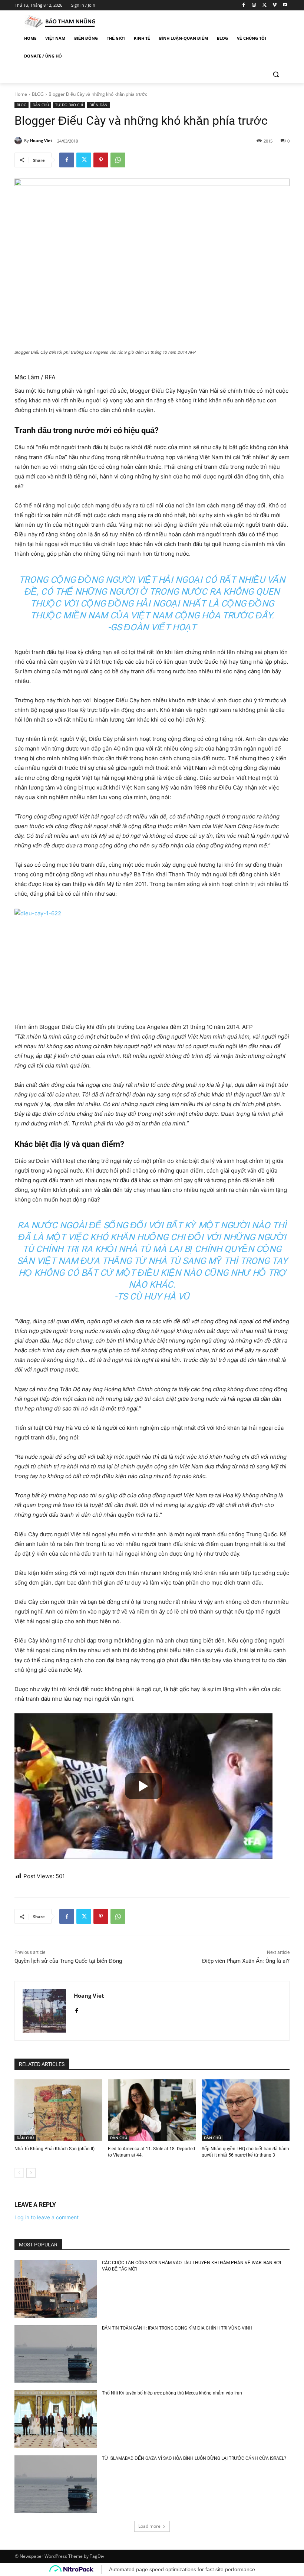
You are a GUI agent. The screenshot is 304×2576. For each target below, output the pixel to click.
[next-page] (31, 2173)
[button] (276, 74)
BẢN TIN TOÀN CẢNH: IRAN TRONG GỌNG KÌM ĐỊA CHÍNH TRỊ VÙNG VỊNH (177, 2328)
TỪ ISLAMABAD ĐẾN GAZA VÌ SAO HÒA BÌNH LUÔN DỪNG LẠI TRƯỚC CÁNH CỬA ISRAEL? (194, 2458)
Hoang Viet (41, 140)
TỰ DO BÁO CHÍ (69, 105)
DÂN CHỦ (41, 105)
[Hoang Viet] (19, 141)
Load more (149, 2526)
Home (21, 94)
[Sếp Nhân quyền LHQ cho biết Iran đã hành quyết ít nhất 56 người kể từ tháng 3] (246, 2110)
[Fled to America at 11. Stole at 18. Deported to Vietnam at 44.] (152, 2110)
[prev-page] (19, 2173)
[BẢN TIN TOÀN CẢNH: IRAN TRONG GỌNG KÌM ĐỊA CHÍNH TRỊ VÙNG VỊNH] (56, 2354)
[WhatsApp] (118, 160)
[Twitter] (265, 5)
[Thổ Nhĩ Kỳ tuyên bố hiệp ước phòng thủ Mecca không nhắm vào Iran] (56, 2419)
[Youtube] (285, 5)
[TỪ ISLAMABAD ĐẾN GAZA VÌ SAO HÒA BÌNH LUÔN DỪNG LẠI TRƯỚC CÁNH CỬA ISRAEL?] (56, 2484)
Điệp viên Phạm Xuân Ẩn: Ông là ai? (246, 1961)
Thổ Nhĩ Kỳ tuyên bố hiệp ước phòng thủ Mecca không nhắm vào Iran (172, 2393)
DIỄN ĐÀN (98, 105)
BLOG (38, 94)
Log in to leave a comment (47, 2217)
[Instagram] (254, 5)
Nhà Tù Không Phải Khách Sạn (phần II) (54, 2149)
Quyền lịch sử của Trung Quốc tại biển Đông (68, 1961)
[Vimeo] (275, 5)
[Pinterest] (101, 160)
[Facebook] (244, 5)
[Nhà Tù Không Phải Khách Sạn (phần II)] (58, 2110)
